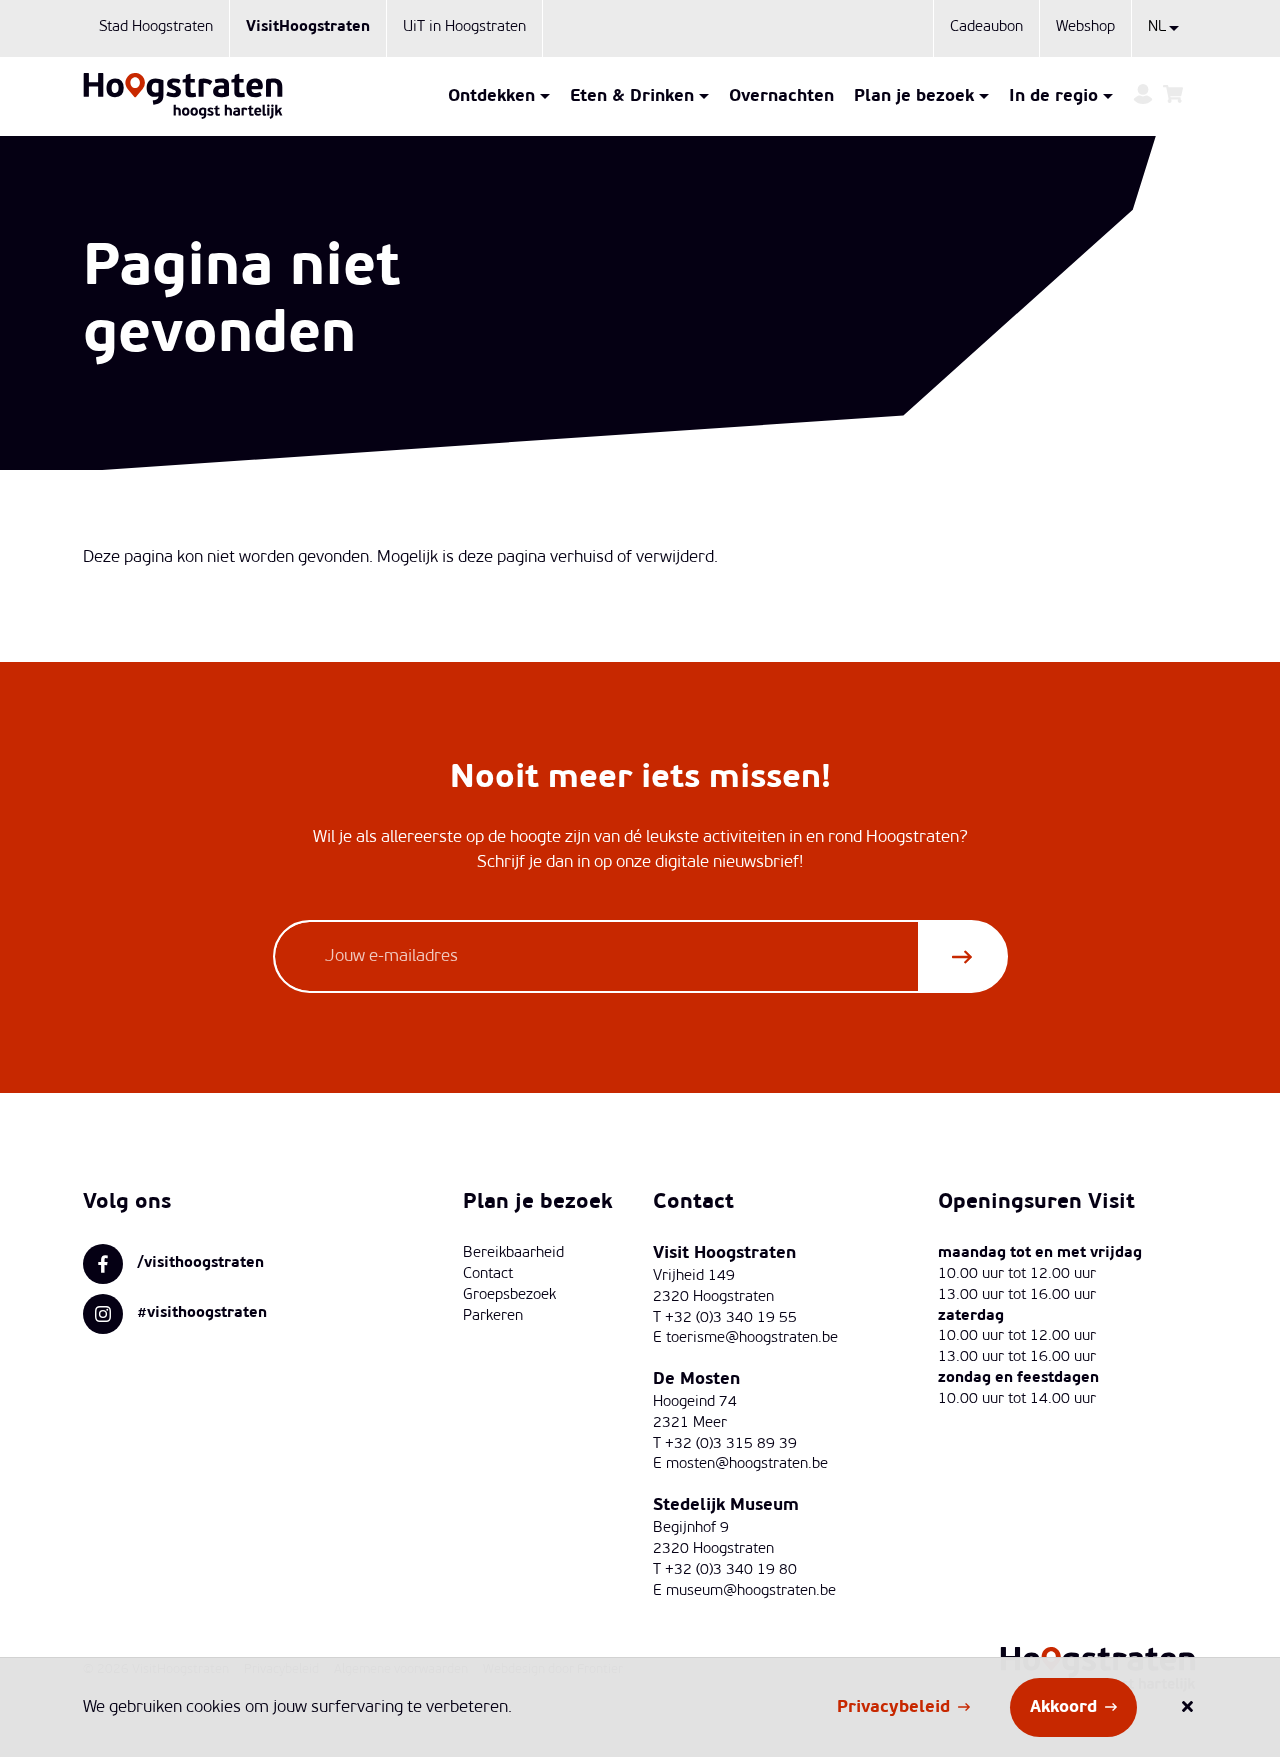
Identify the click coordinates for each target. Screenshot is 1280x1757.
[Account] (1143, 96)
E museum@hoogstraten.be (744, 1591)
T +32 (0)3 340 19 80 (725, 1570)
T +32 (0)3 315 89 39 (725, 1444)
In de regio (1053, 96)
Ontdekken (491, 96)
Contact (488, 1274)
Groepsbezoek (509, 1295)
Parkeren (493, 1316)
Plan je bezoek (914, 96)
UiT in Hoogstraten (464, 27)
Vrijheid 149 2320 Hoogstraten (713, 1287)
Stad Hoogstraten (156, 27)
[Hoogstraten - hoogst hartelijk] (183, 96)
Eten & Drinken (632, 96)
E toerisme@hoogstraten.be (745, 1338)
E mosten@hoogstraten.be (740, 1464)
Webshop (1085, 27)
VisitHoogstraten (308, 27)
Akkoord (1063, 1707)
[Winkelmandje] (1173, 96)
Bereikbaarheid (513, 1253)
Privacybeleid (893, 1707)
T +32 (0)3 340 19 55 (725, 1318)
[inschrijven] (962, 956)
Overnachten (781, 96)
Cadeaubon (986, 27)
